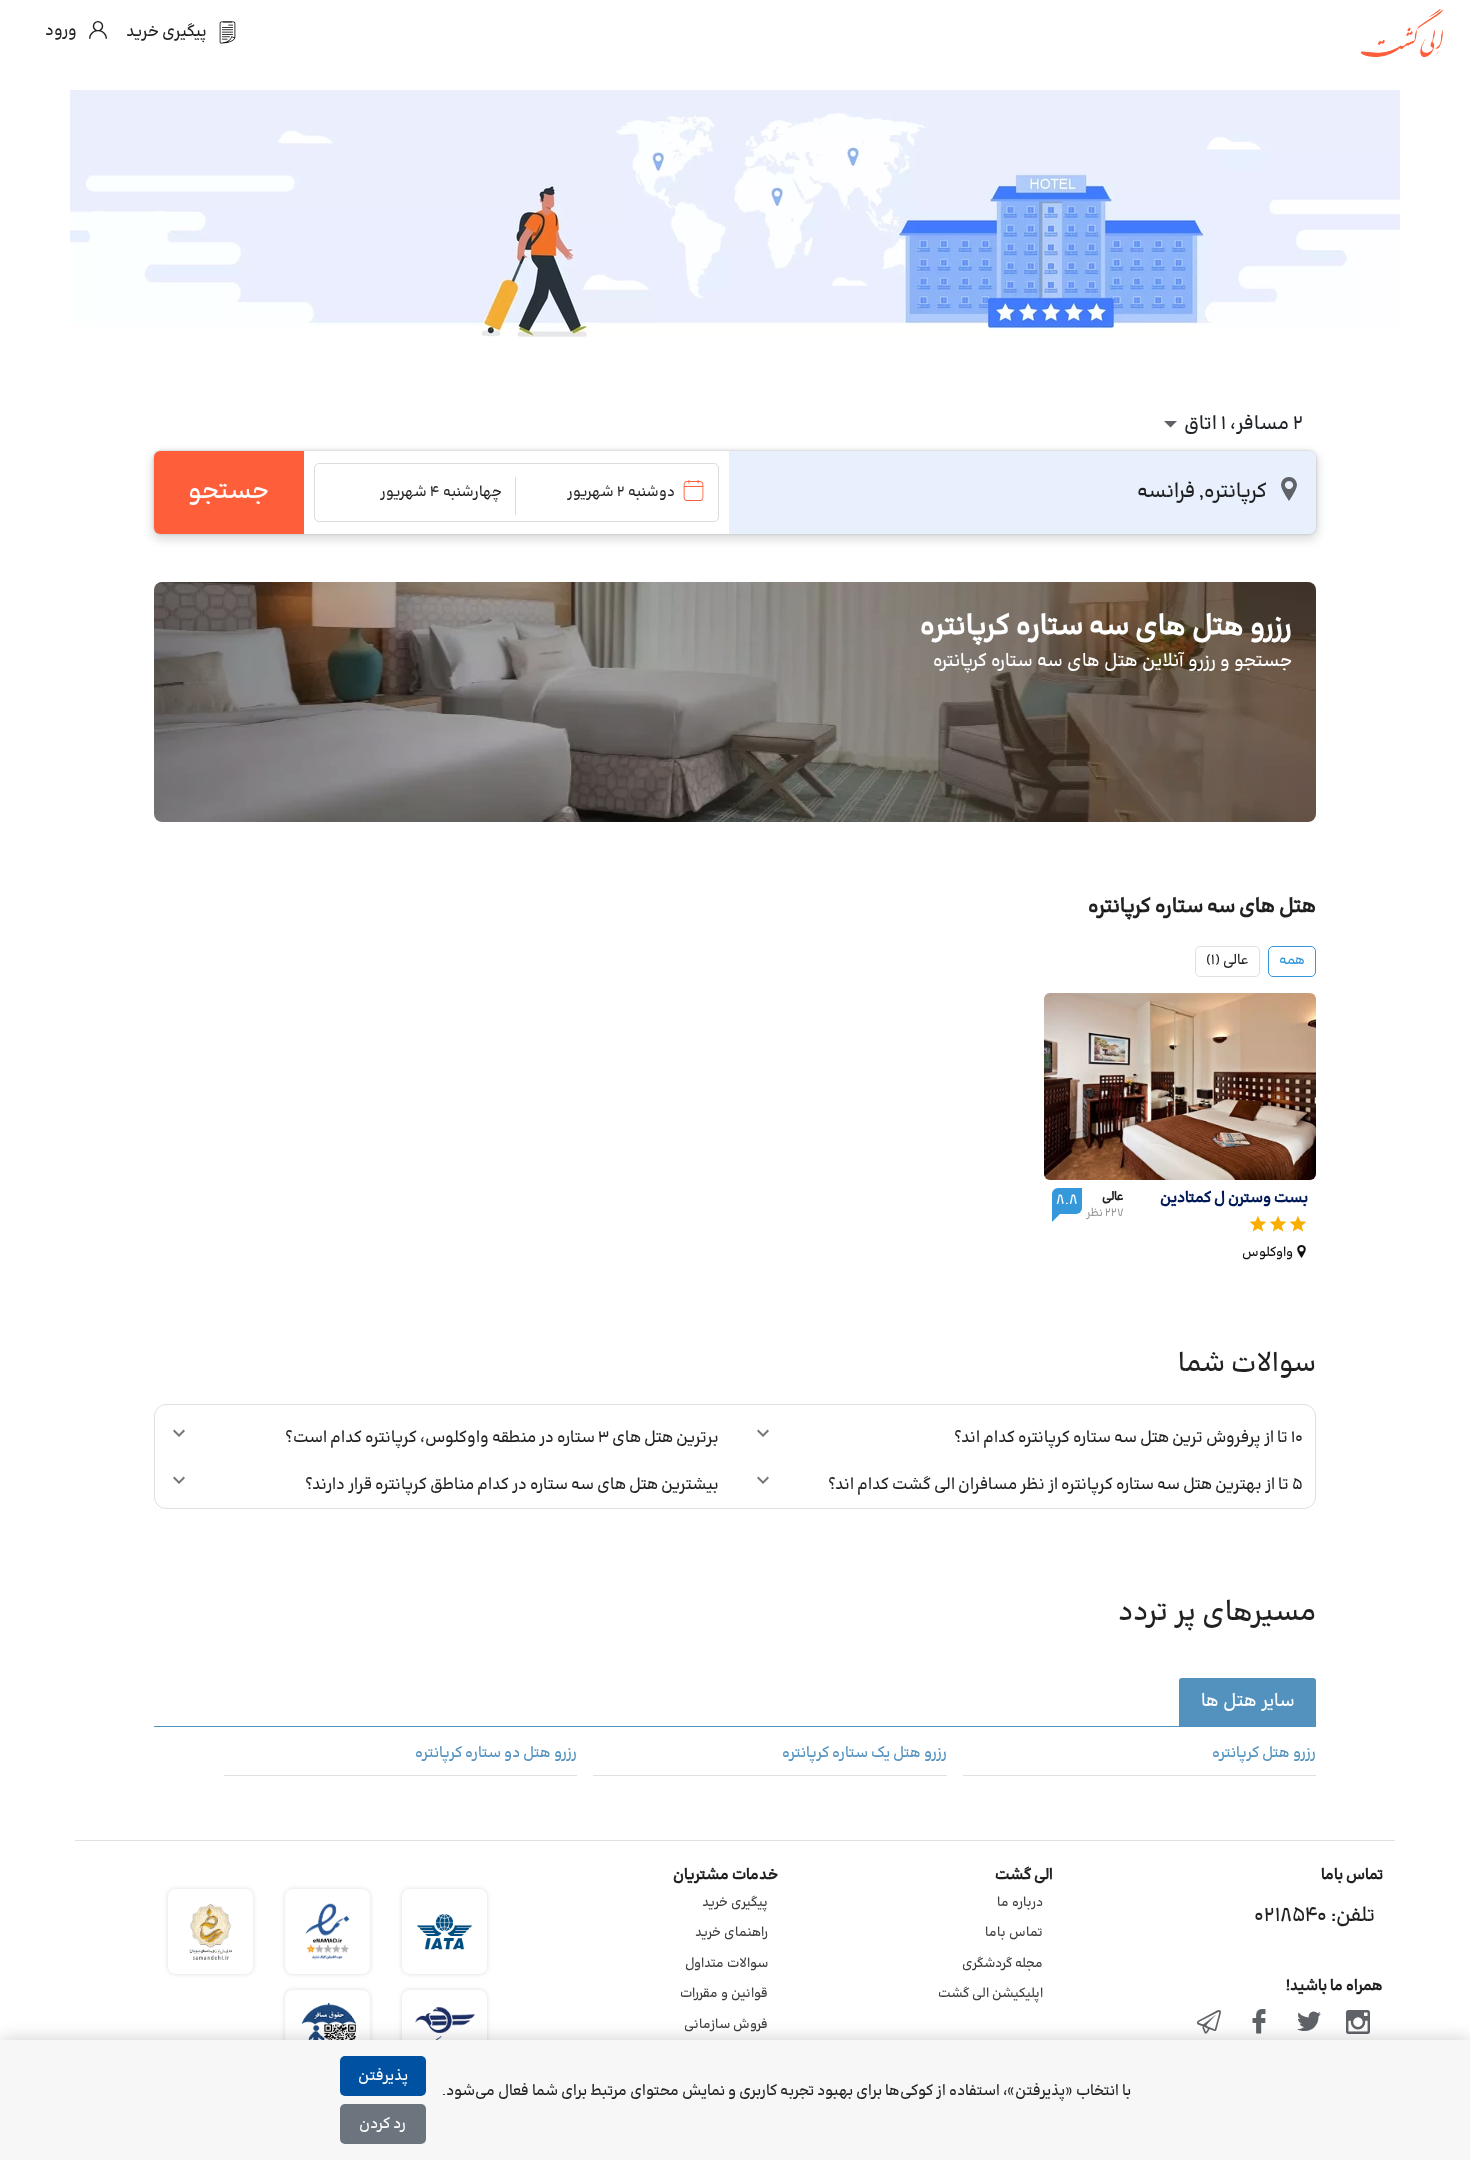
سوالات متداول (726, 1964)
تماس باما (1014, 1933)
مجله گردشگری (1002, 1964)
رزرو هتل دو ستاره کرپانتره (496, 1754)
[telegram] (1210, 2024)
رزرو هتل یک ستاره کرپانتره (864, 1754)
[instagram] (1358, 2024)
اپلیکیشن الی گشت (990, 1994)
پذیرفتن (383, 2076)
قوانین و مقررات (724, 1994)
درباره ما (1020, 1903)
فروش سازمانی (726, 2025)
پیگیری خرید (735, 1903)
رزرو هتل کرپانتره (1264, 1754)
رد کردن (382, 2124)
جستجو (228, 492)
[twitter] (1309, 2024)
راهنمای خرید (731, 1933)
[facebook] (1259, 2024)
